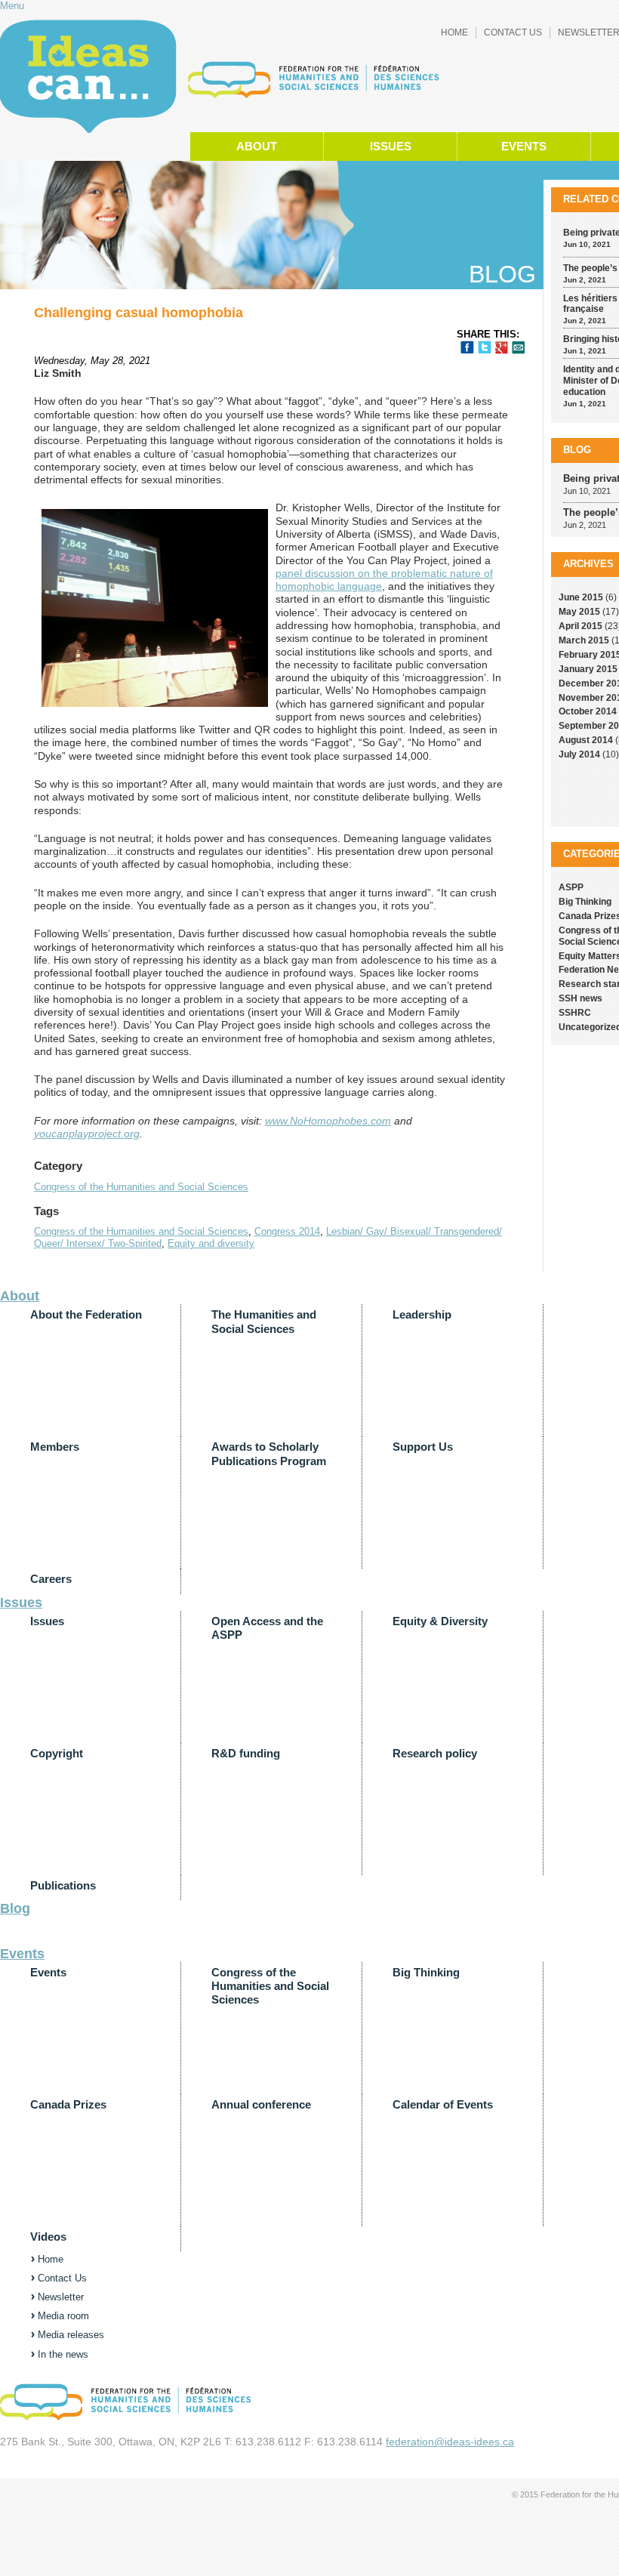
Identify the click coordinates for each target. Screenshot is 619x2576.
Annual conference (261, 2105)
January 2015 (588, 669)
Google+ (502, 348)
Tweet (485, 347)
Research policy (435, 1754)
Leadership (422, 1315)
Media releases (71, 2335)
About (257, 147)
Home (454, 32)
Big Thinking (585, 902)
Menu (12, 6)
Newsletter (61, 2297)
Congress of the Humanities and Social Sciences (141, 1187)
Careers (51, 1579)
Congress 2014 (287, 1231)
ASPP (571, 887)
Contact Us (513, 32)
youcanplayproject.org (87, 1134)
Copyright (57, 1754)
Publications (63, 1886)
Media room (63, 2316)
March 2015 (584, 640)
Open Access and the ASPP (267, 1628)
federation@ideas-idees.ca (450, 2442)
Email (518, 348)
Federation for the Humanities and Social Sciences (88, 76)
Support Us (423, 1447)
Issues (391, 147)
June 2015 (581, 597)
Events (524, 147)
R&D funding (246, 1754)
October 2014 (588, 711)
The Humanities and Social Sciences (264, 1322)
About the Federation (86, 1315)
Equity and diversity (211, 1243)
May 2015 (579, 612)
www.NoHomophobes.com (328, 1121)
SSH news (581, 998)
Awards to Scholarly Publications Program (269, 1454)
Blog (577, 450)
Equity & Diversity (440, 1621)
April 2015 (581, 626)
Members (55, 1447)
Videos (48, 2237)
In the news (63, 2354)
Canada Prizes (68, 2105)
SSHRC (575, 1013)
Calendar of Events (443, 2105)
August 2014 (586, 740)
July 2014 (579, 754)
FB (467, 347)
